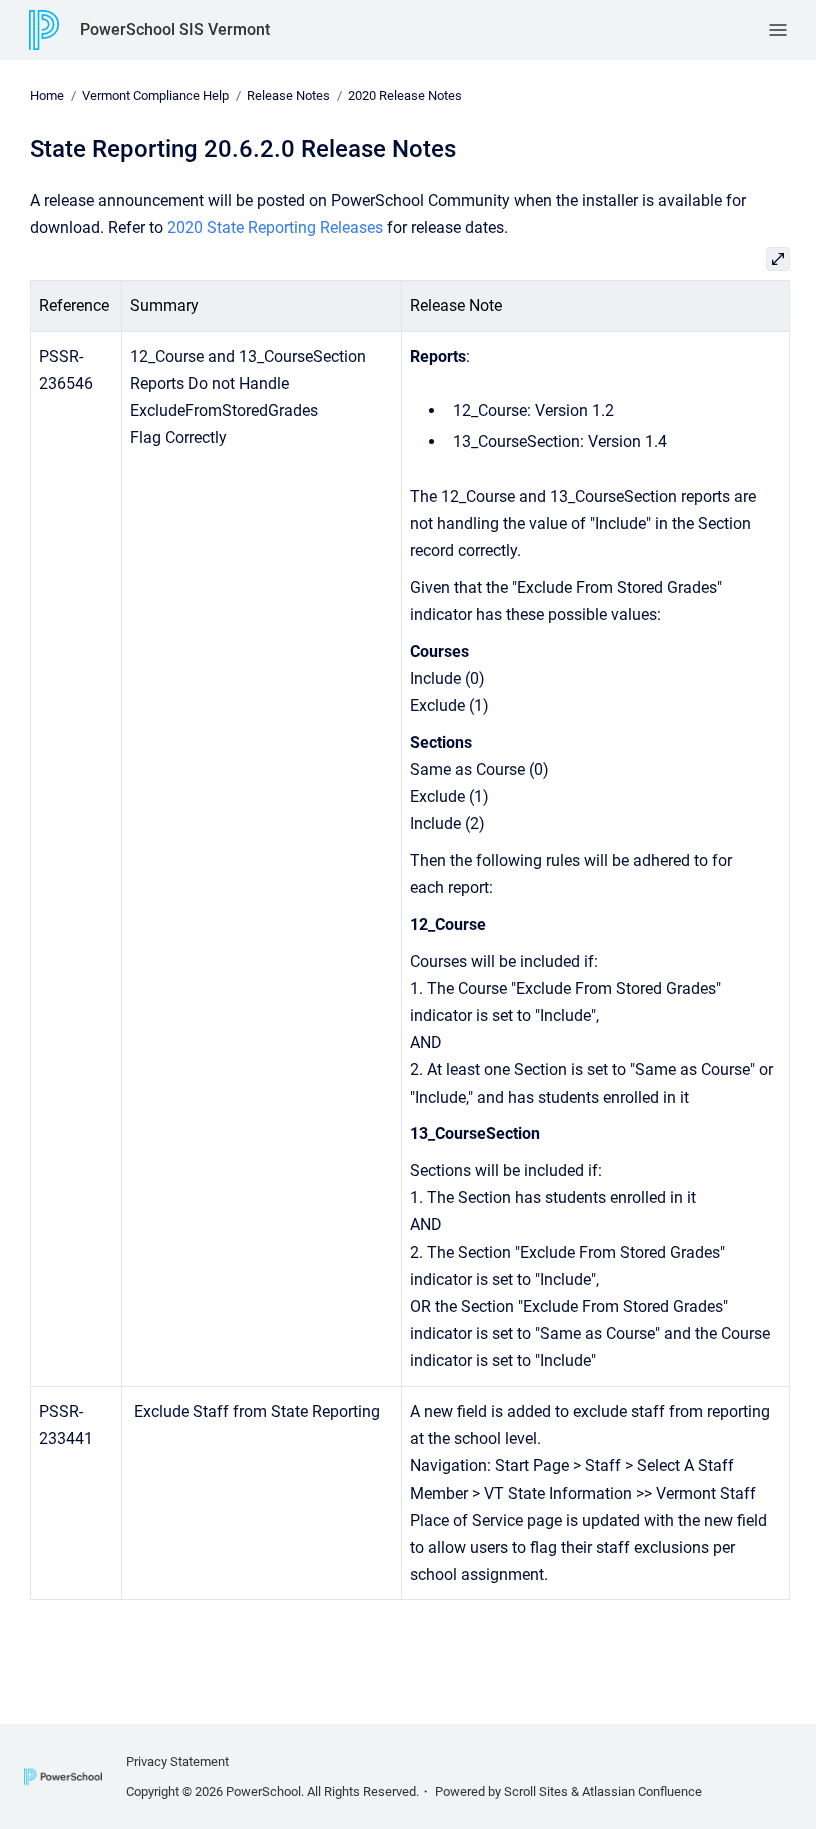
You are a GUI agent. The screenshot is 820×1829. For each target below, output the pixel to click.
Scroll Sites (536, 1791)
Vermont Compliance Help (155, 95)
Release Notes (288, 95)
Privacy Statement (177, 1761)
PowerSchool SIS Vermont (175, 29)
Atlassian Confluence (642, 1791)
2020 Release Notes (405, 95)
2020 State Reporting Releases (275, 227)
